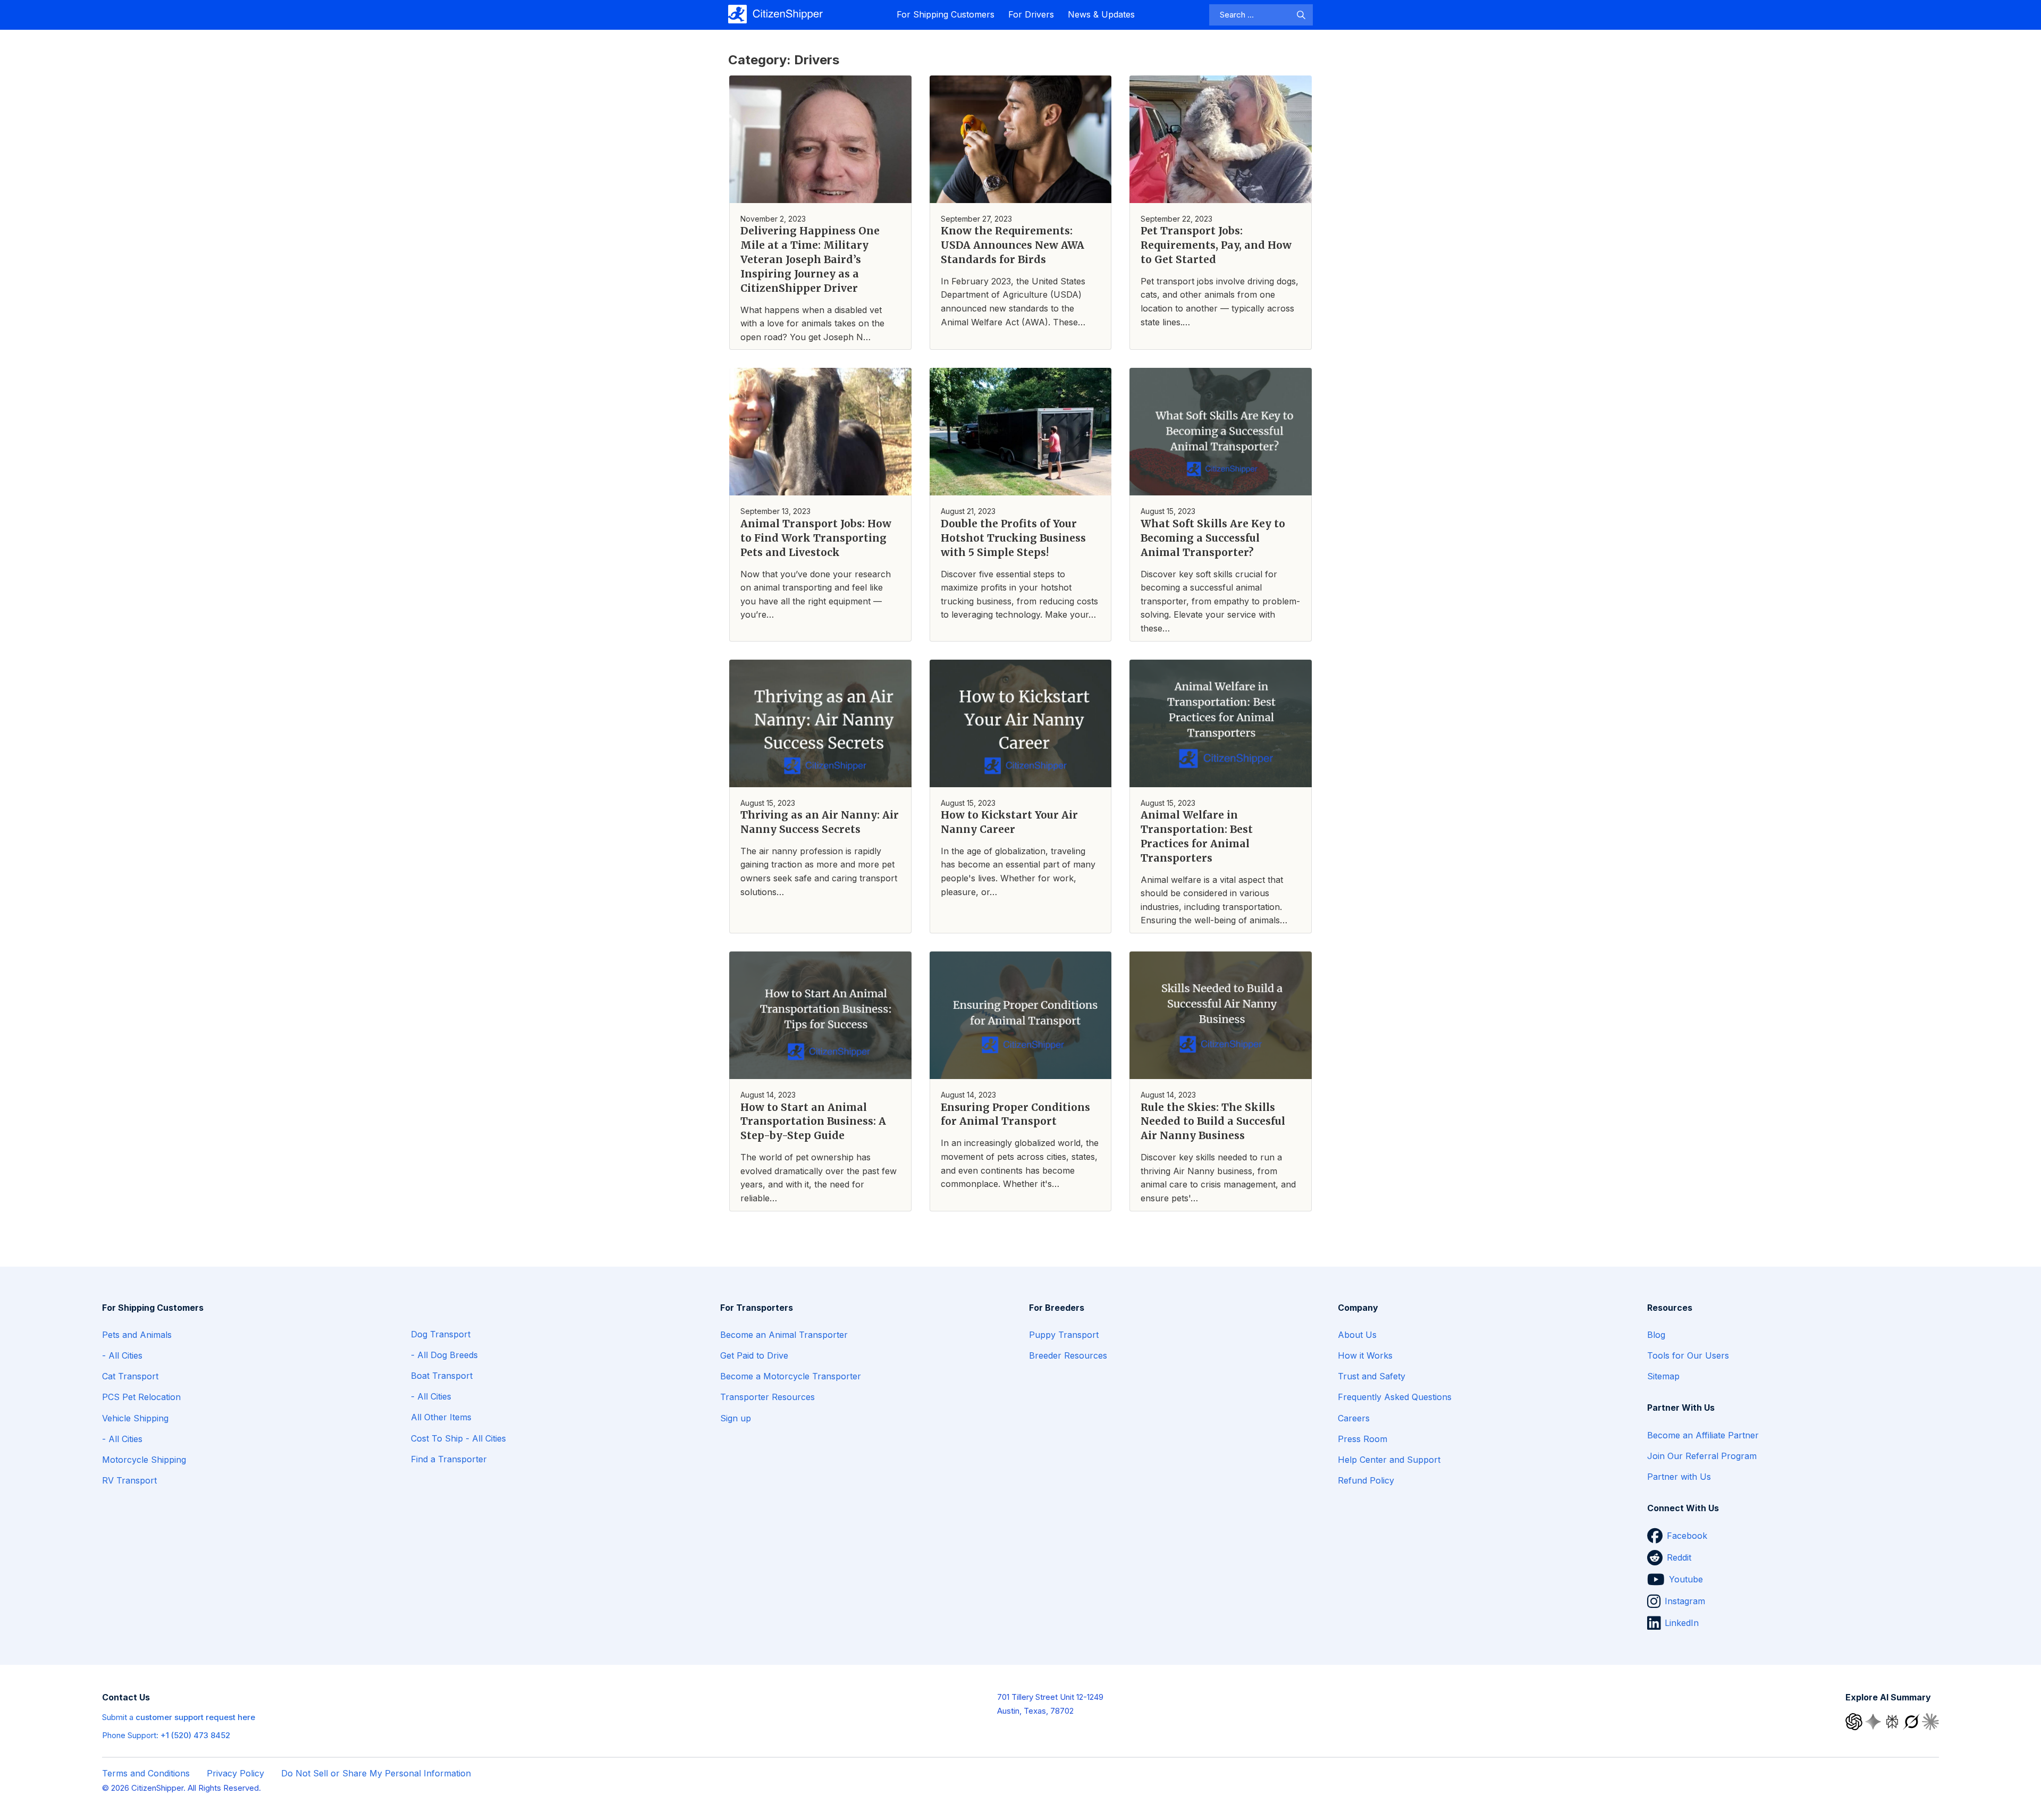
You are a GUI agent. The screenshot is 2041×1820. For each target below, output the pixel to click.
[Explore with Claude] (1930, 1721)
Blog (1656, 1335)
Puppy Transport (1064, 1335)
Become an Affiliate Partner (1703, 1435)
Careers (1354, 1418)
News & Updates (1101, 14)
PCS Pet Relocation (141, 1397)
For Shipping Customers (946, 14)
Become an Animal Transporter (784, 1335)
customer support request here (195, 1717)
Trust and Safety (1372, 1376)
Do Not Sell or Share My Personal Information (376, 1773)
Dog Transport (441, 1334)
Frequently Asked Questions (1395, 1397)
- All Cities (122, 1355)
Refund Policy (1366, 1480)
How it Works (1365, 1355)
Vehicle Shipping (135, 1418)
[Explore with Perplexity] (1893, 1721)
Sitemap (1663, 1376)
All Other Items (441, 1417)
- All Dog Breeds (444, 1355)
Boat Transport (442, 1376)
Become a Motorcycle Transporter (791, 1376)
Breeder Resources (1068, 1355)
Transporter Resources (768, 1397)
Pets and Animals (137, 1335)
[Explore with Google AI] (1874, 1721)
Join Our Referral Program (1702, 1456)
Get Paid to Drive (754, 1355)
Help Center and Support (1389, 1460)
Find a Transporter (449, 1459)
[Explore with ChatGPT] (1855, 1721)
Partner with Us (1679, 1477)
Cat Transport (130, 1376)
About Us (1357, 1335)
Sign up (736, 1418)
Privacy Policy (235, 1773)
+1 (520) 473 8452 (195, 1735)
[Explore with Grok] (1912, 1721)
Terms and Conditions (146, 1773)
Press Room (1363, 1439)
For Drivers (1031, 14)
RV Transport (129, 1480)
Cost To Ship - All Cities (458, 1438)
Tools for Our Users (1688, 1355)
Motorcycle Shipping (144, 1460)
